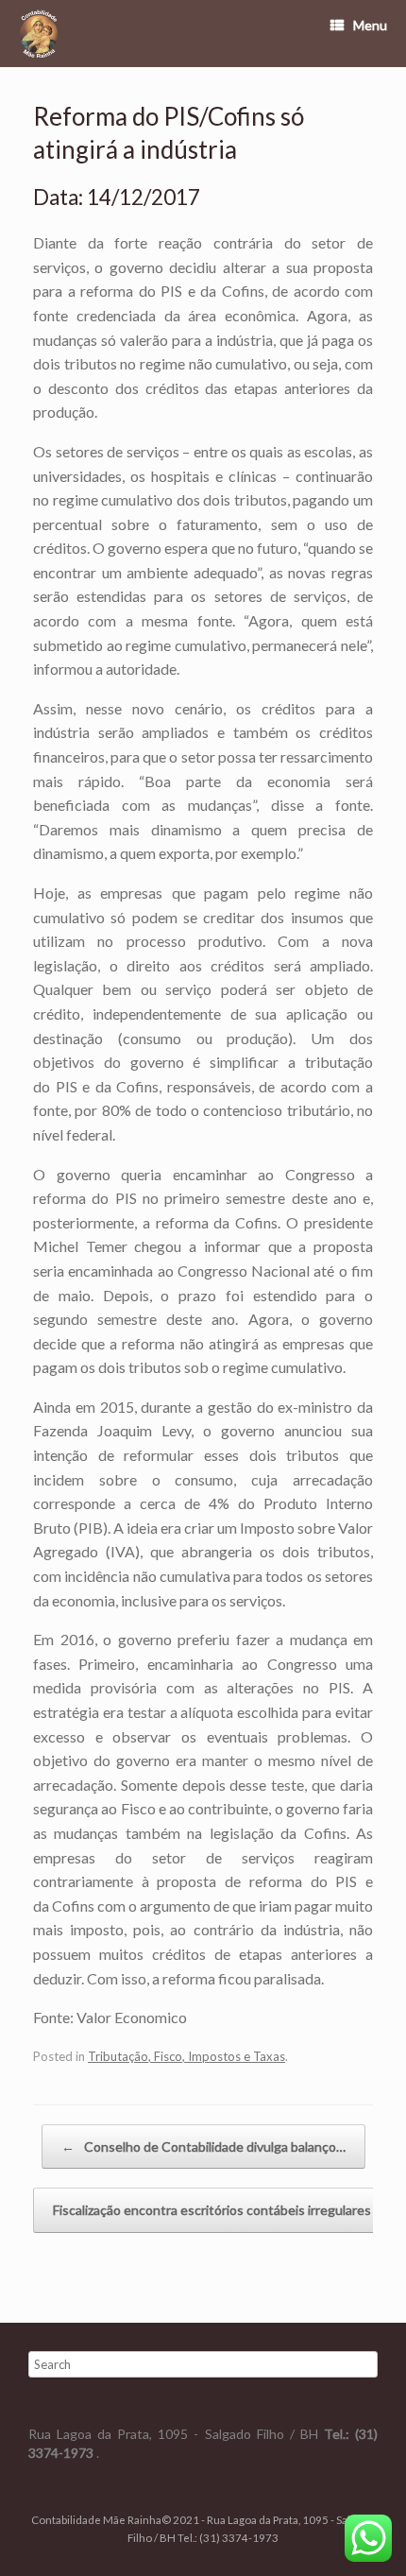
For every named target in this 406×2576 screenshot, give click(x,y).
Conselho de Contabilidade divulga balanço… (203, 2147)
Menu (370, 25)
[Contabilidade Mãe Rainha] (39, 34)
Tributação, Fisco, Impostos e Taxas (186, 2056)
